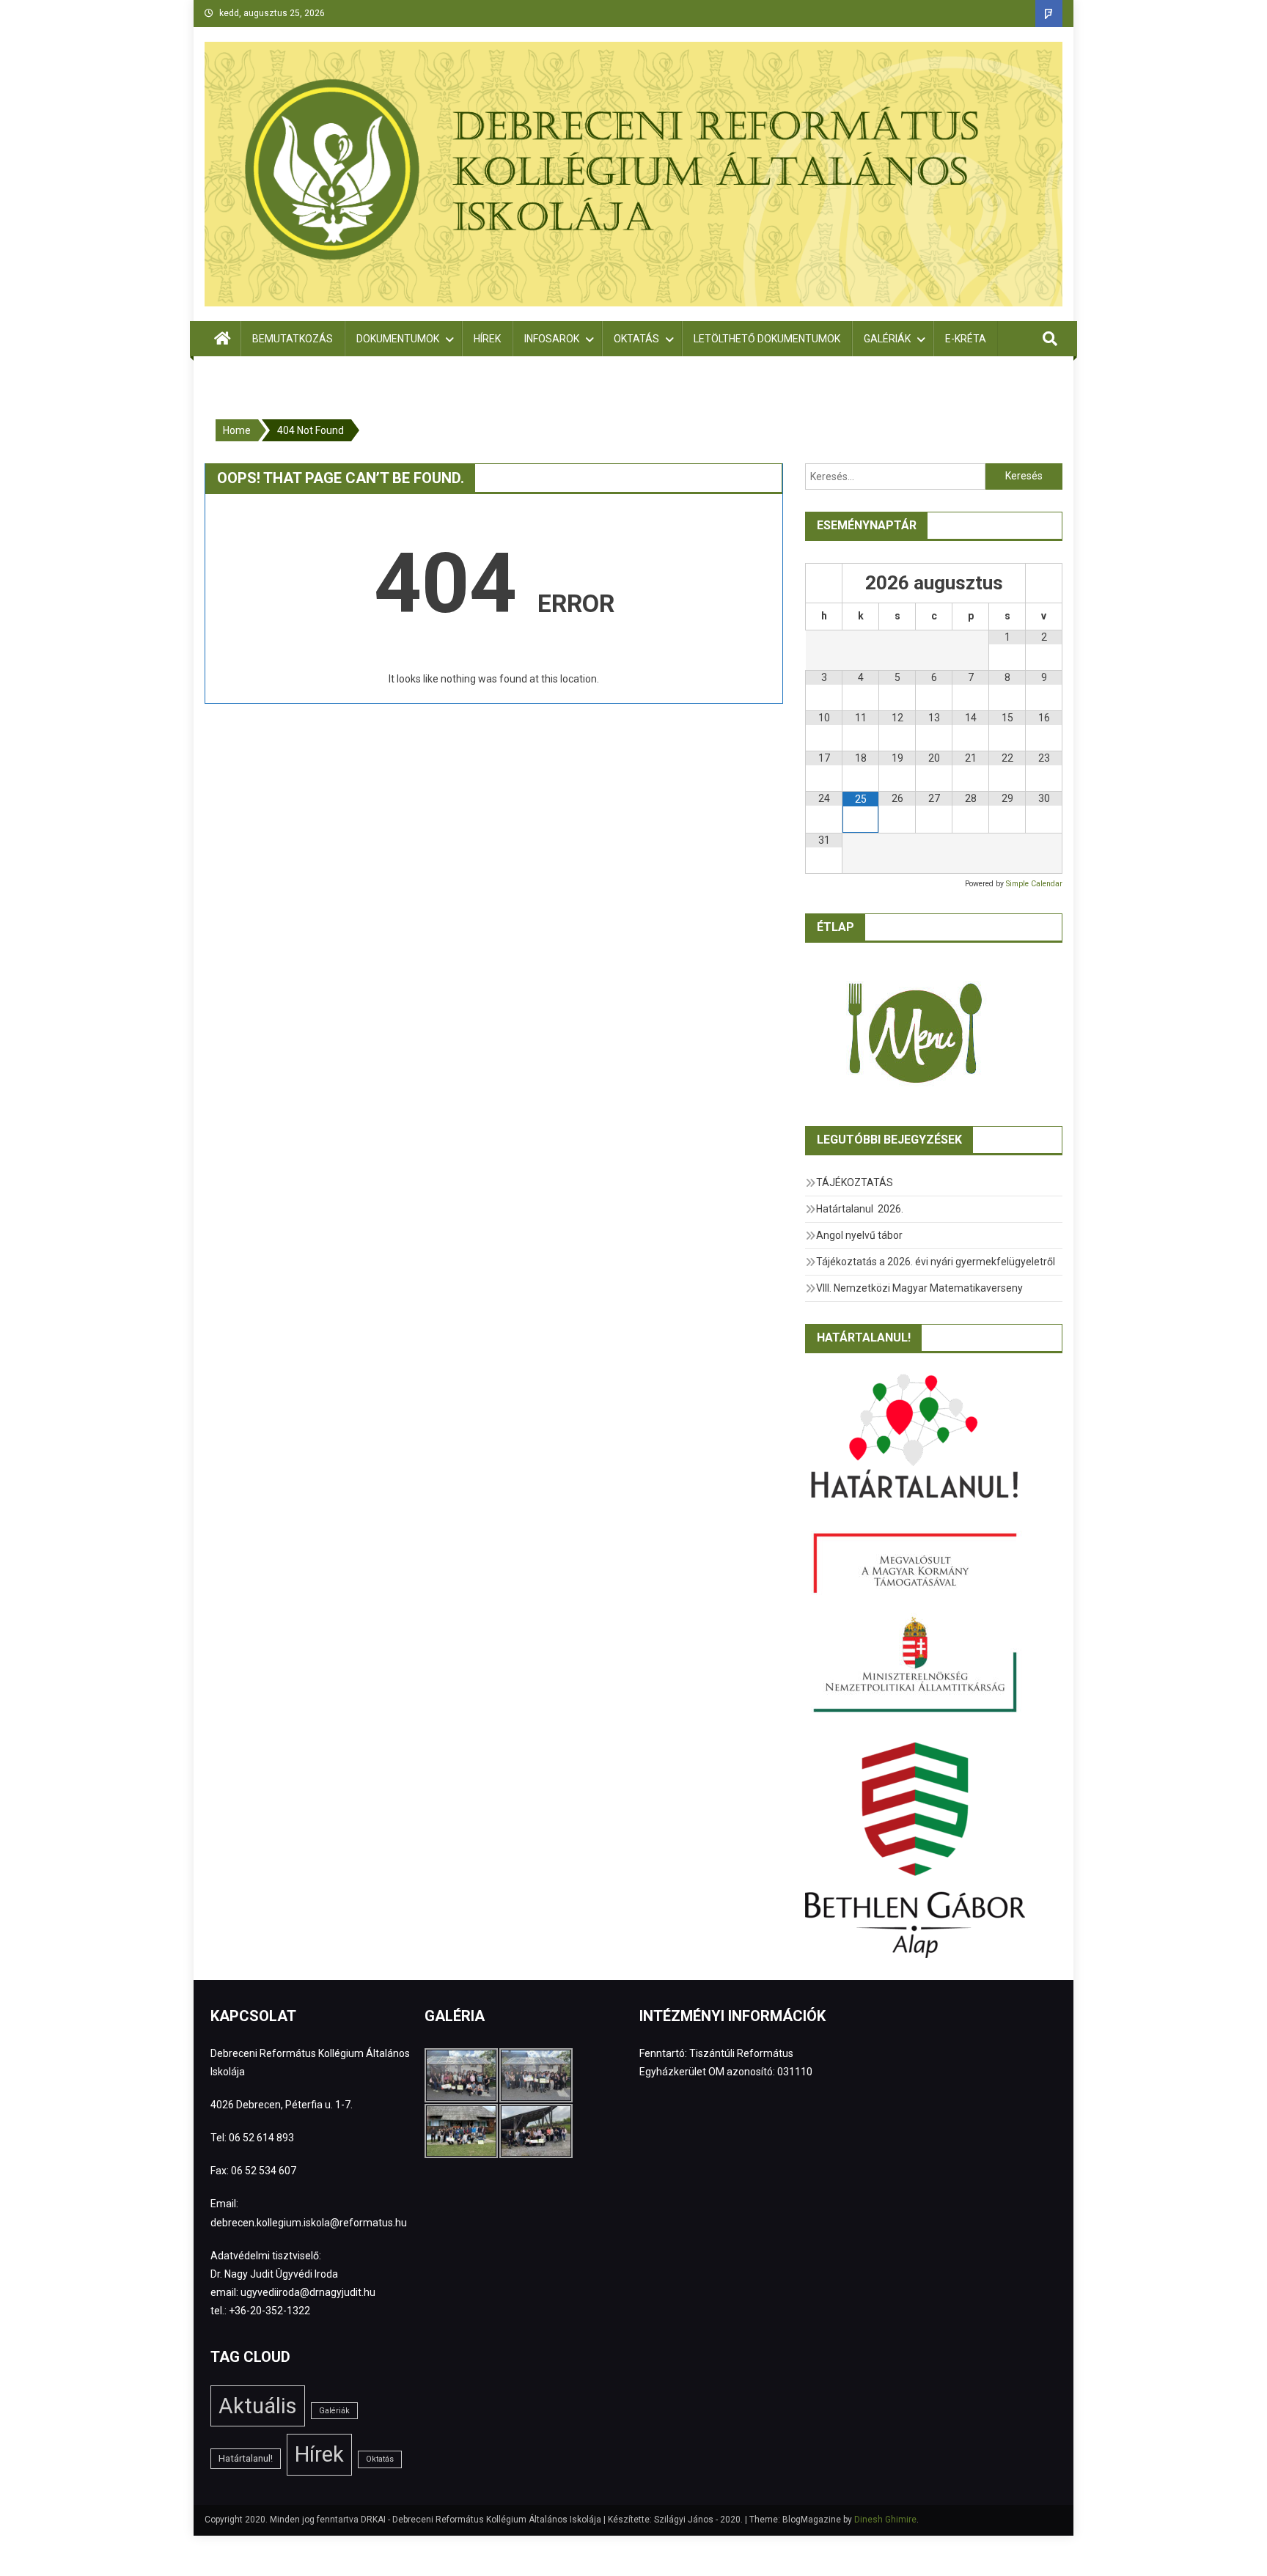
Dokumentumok (398, 339)
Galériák (887, 339)
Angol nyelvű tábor (859, 1235)
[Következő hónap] (1044, 583)
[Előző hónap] (824, 583)
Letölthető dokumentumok (767, 339)
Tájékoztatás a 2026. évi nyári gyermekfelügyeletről (936, 1262)
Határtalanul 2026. (860, 1209)
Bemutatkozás (293, 339)
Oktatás (636, 339)
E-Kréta (966, 339)
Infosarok (552, 339)
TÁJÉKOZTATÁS (855, 1182)
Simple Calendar (1034, 884)
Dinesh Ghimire (885, 2520)
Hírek (487, 339)
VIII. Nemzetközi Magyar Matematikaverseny (919, 1288)
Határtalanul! (246, 2458)
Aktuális (258, 2406)
